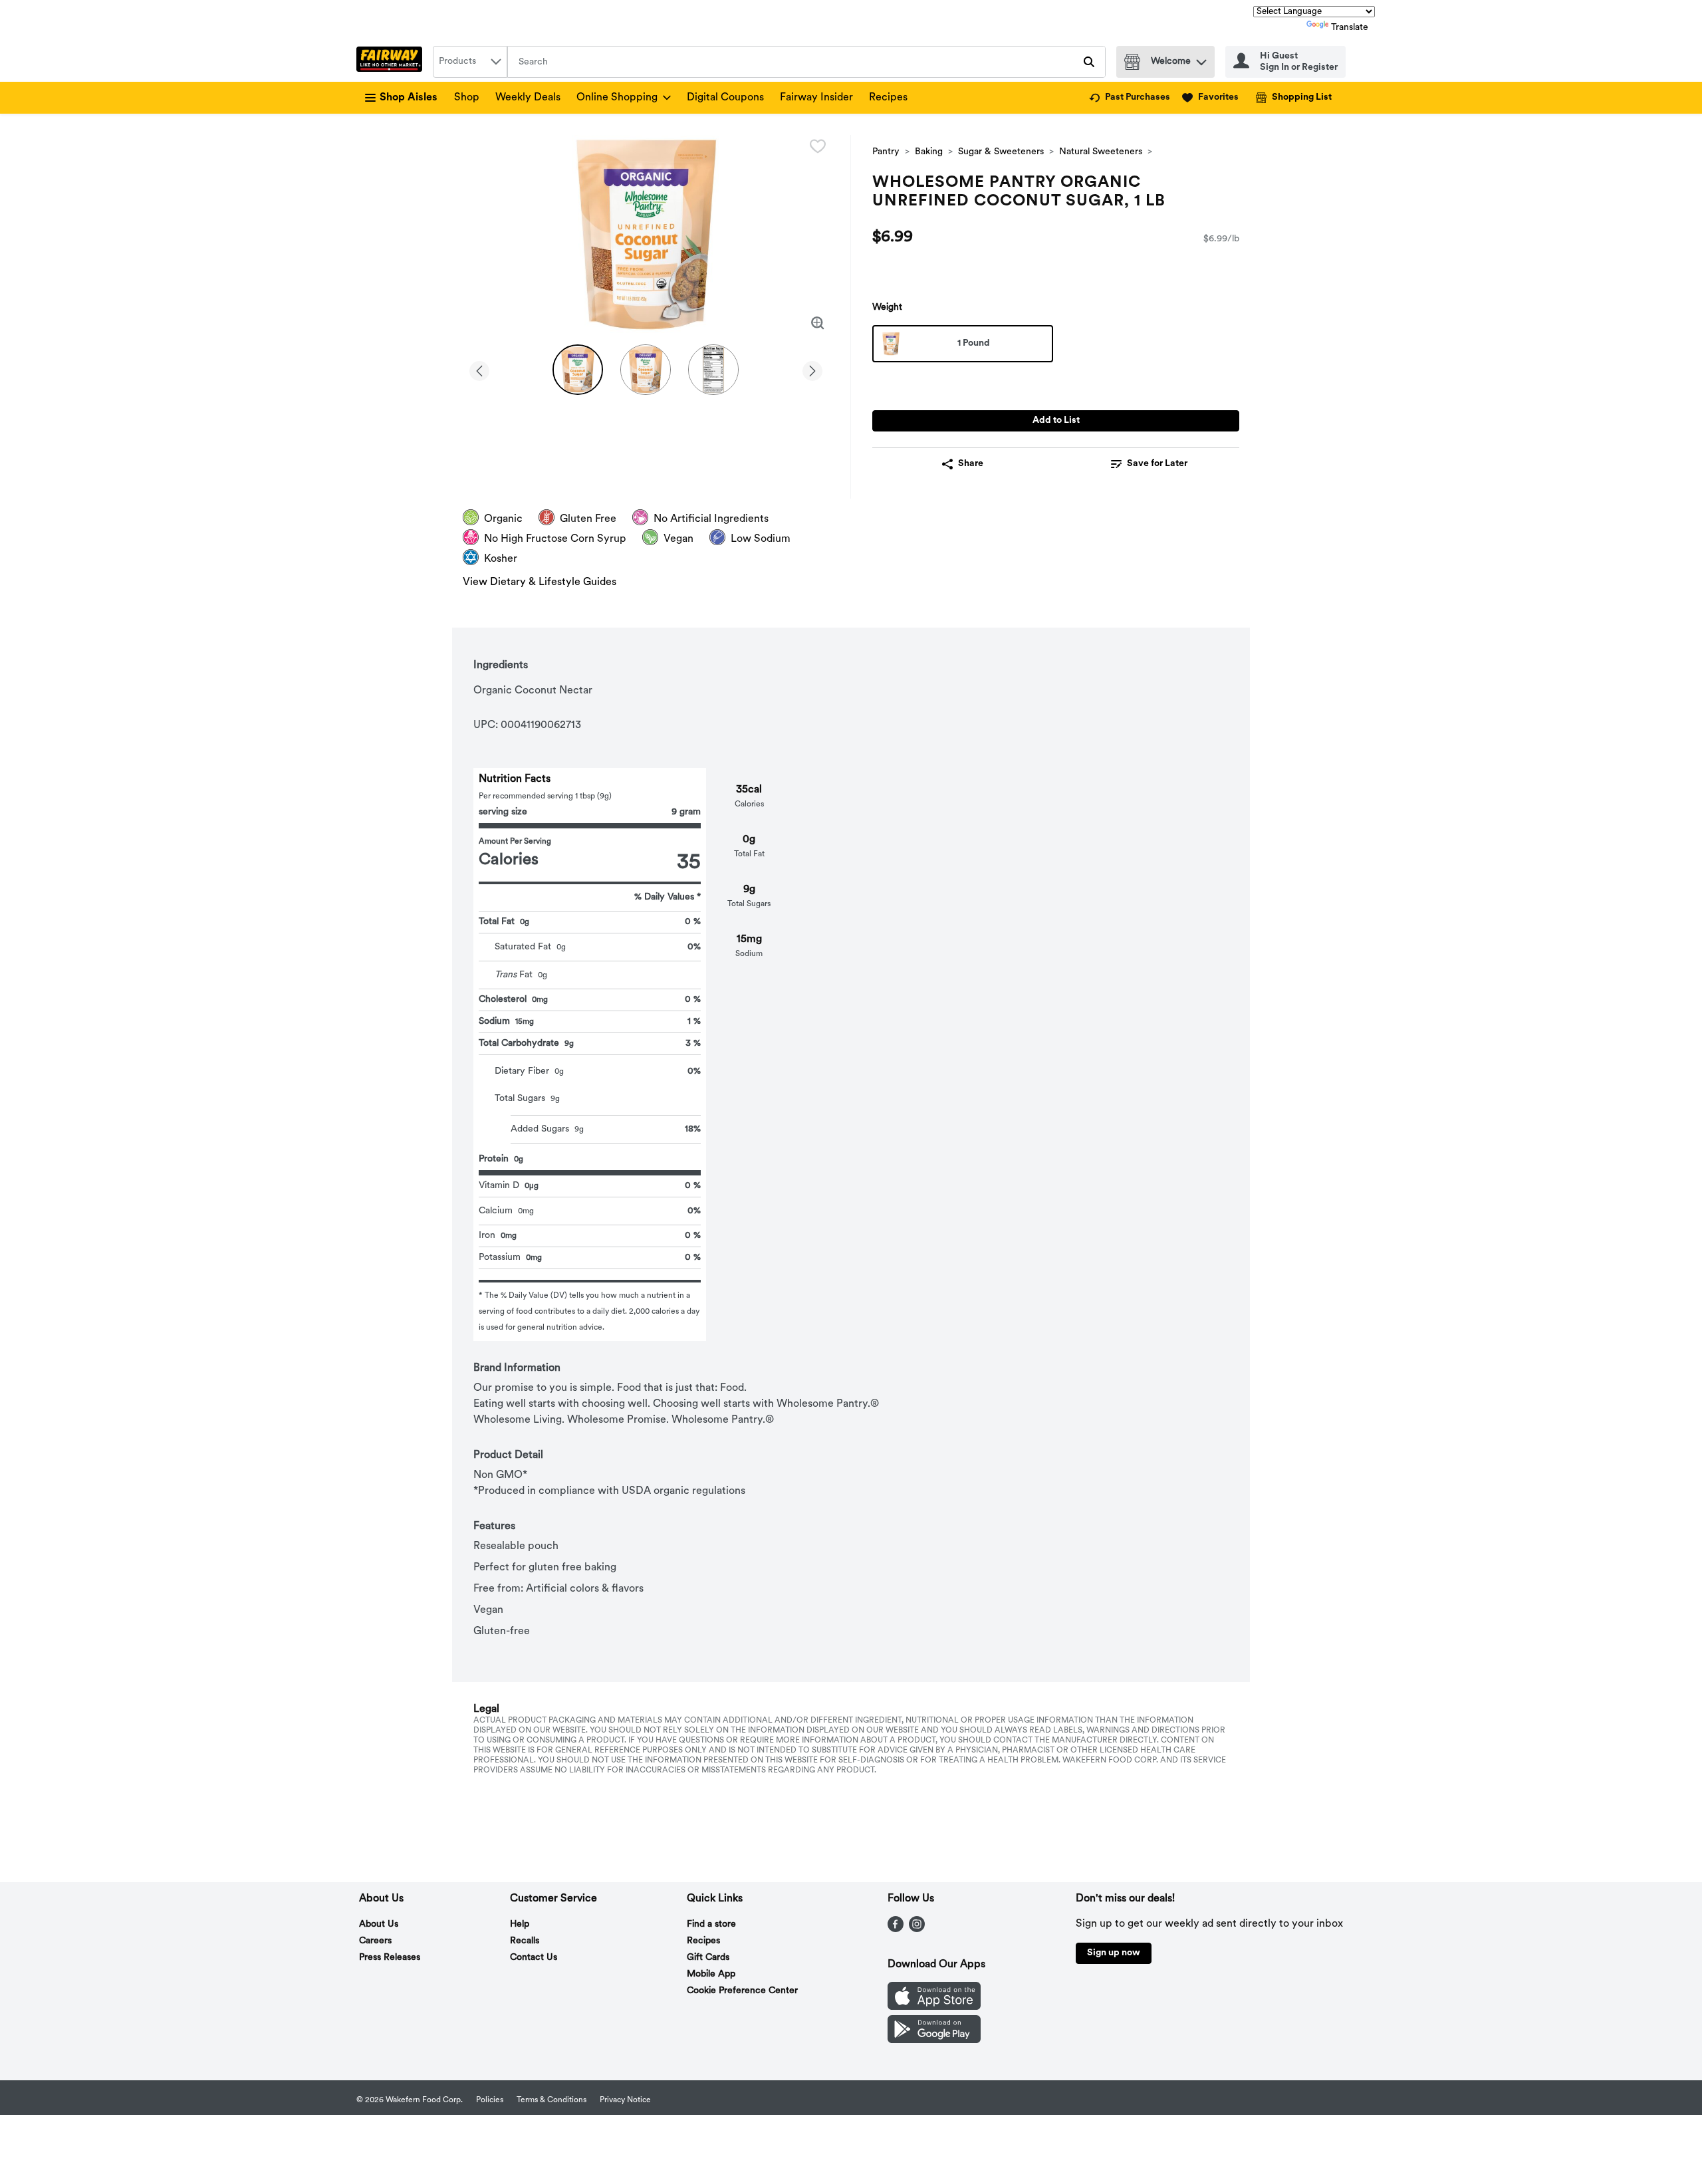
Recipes (888, 98)
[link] (1130, 98)
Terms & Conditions (551, 2100)
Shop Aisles (409, 98)
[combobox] (470, 62)
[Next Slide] (812, 369)
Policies (490, 2100)
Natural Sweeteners (1101, 152)
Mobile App (711, 1974)
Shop (467, 98)
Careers (375, 1941)
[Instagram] (917, 1929)
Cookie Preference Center (742, 1991)
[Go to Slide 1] (578, 370)
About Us (379, 1924)
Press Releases (390, 1958)
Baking (929, 152)
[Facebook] (896, 1929)
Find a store (711, 1924)
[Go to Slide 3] (713, 370)
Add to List (1056, 421)
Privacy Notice (625, 2100)
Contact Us (534, 1958)
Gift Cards (708, 1958)
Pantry (886, 152)
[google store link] (934, 2040)
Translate (1350, 28)
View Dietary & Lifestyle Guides (540, 582)
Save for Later (1157, 464)
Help (520, 1924)
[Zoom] (818, 323)
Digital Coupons (725, 98)
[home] (392, 62)
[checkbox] (818, 146)
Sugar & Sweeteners (1001, 152)
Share (971, 464)
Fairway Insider (816, 98)
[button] (1201, 59)
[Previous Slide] (479, 369)
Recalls (525, 1941)
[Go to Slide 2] (646, 370)
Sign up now (1114, 1953)
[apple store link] (934, 2007)
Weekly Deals (528, 98)
